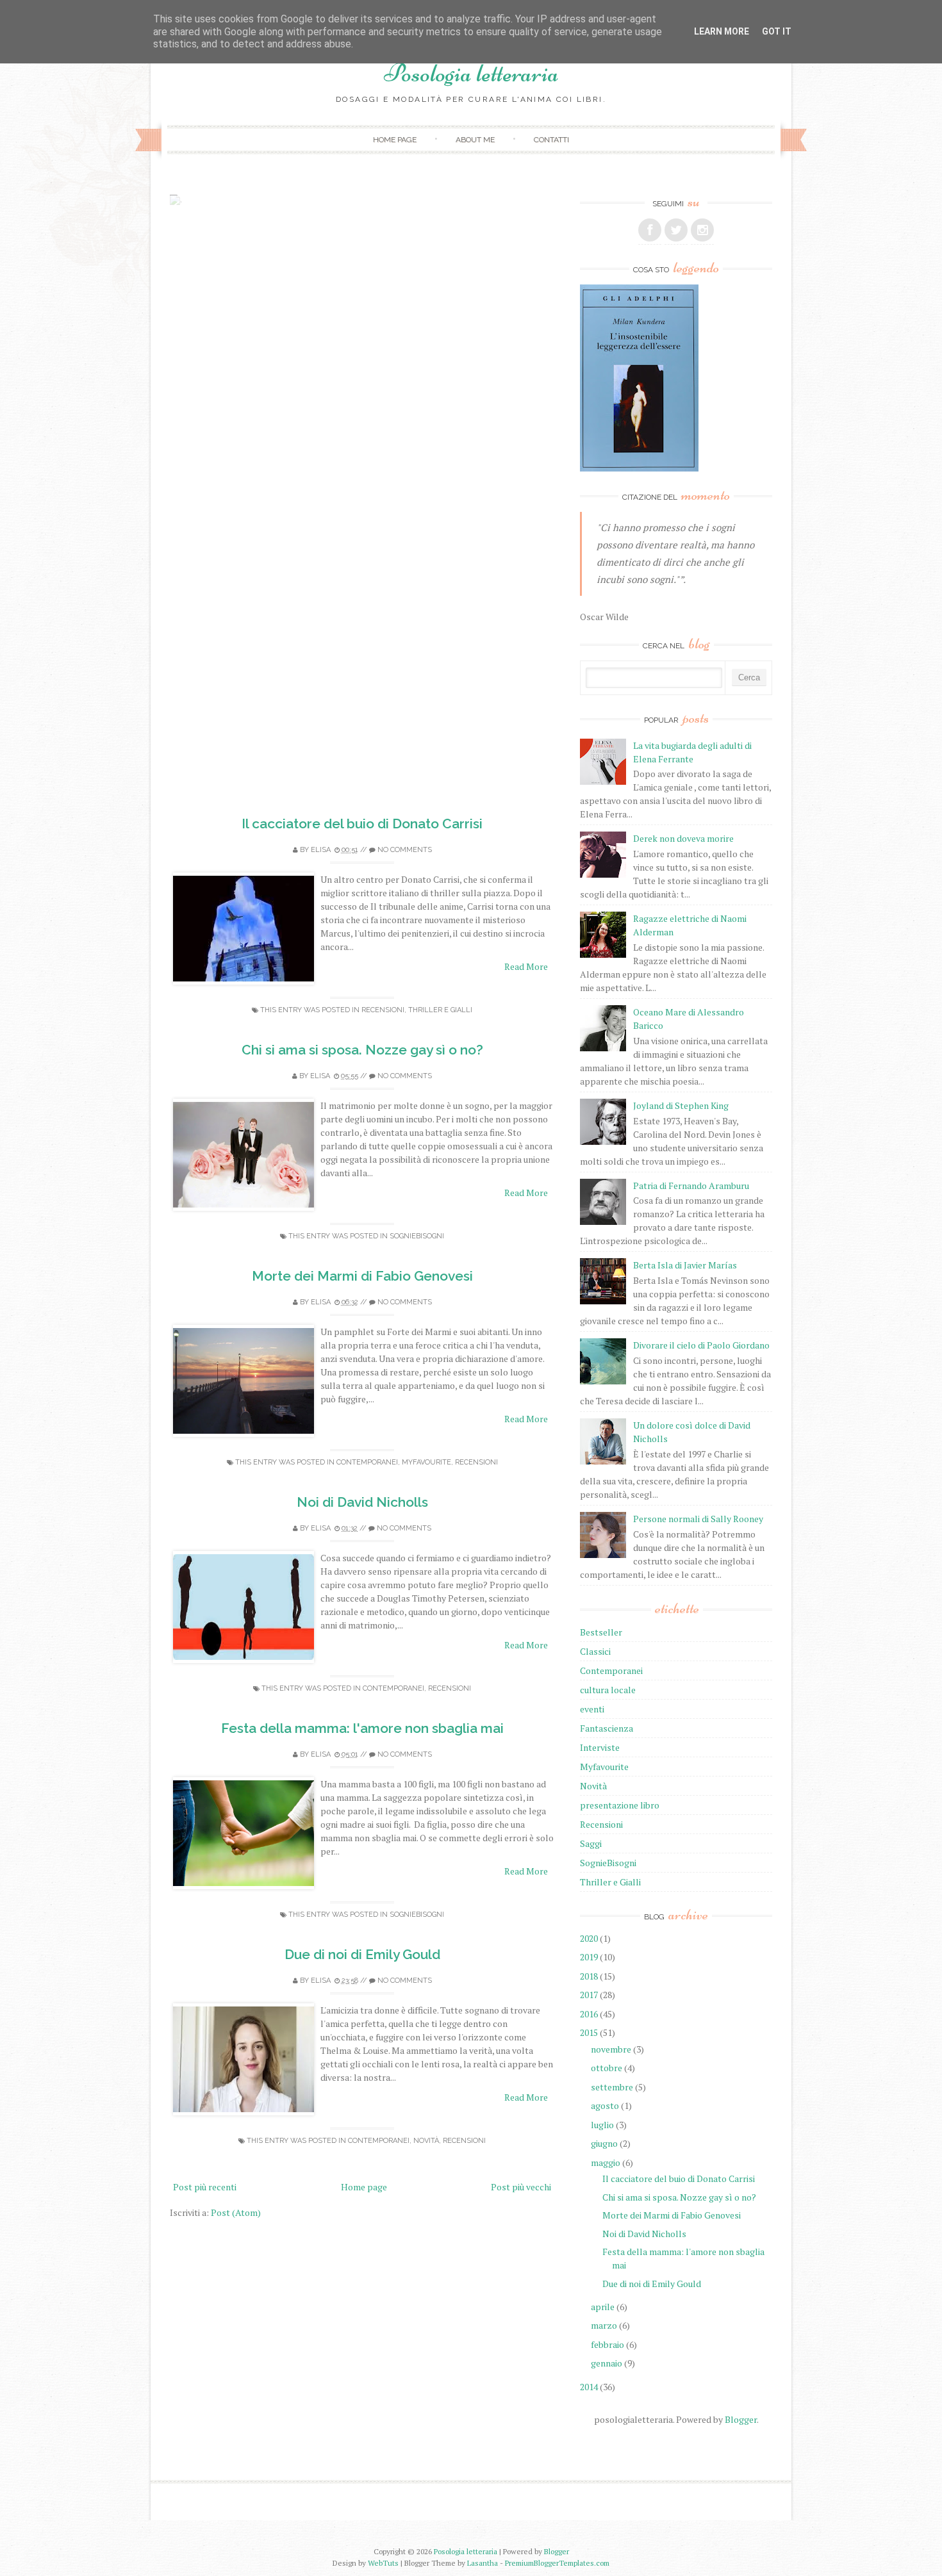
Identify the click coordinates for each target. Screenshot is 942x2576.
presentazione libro (620, 1805)
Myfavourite (426, 1462)
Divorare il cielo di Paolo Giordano (701, 1345)
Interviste (600, 1747)
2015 (589, 2032)
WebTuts (383, 2563)
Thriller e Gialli (440, 1010)
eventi (592, 1709)
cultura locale (608, 1690)
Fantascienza (607, 1728)
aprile (603, 2307)
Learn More (722, 31)
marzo (604, 2325)
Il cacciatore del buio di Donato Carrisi (362, 824)
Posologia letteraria (471, 73)
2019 (589, 1957)
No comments (405, 850)
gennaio (607, 2363)
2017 (589, 1995)
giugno (604, 2143)
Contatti (551, 140)
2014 (589, 2387)
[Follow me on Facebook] (650, 230)
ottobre (607, 2068)
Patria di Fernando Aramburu (691, 1185)
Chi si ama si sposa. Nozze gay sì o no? (362, 1050)
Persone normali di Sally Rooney (698, 1519)
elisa (321, 850)
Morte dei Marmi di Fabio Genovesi (362, 1276)
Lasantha (483, 2563)
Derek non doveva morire (683, 838)
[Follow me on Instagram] (702, 230)
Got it (777, 31)
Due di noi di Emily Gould (362, 1954)
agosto (605, 2105)
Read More (526, 966)
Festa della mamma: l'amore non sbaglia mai (362, 1728)
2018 (589, 1976)
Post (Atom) (236, 2212)
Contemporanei (367, 1462)
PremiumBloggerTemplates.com (557, 2563)
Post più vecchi (521, 2187)
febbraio (607, 2344)
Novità (426, 2141)
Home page (395, 140)
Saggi (591, 1843)
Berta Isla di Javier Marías (685, 1265)
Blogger (741, 2419)
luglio (602, 2125)
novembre (611, 2049)
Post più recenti (205, 2187)
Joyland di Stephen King (681, 1105)
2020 (589, 1938)
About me (475, 140)
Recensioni (383, 1010)
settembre (612, 2087)
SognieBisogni (417, 1236)
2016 (589, 2014)
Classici (595, 1651)
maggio (606, 2162)
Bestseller (601, 1632)
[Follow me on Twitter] (676, 230)
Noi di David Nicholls (362, 1502)
